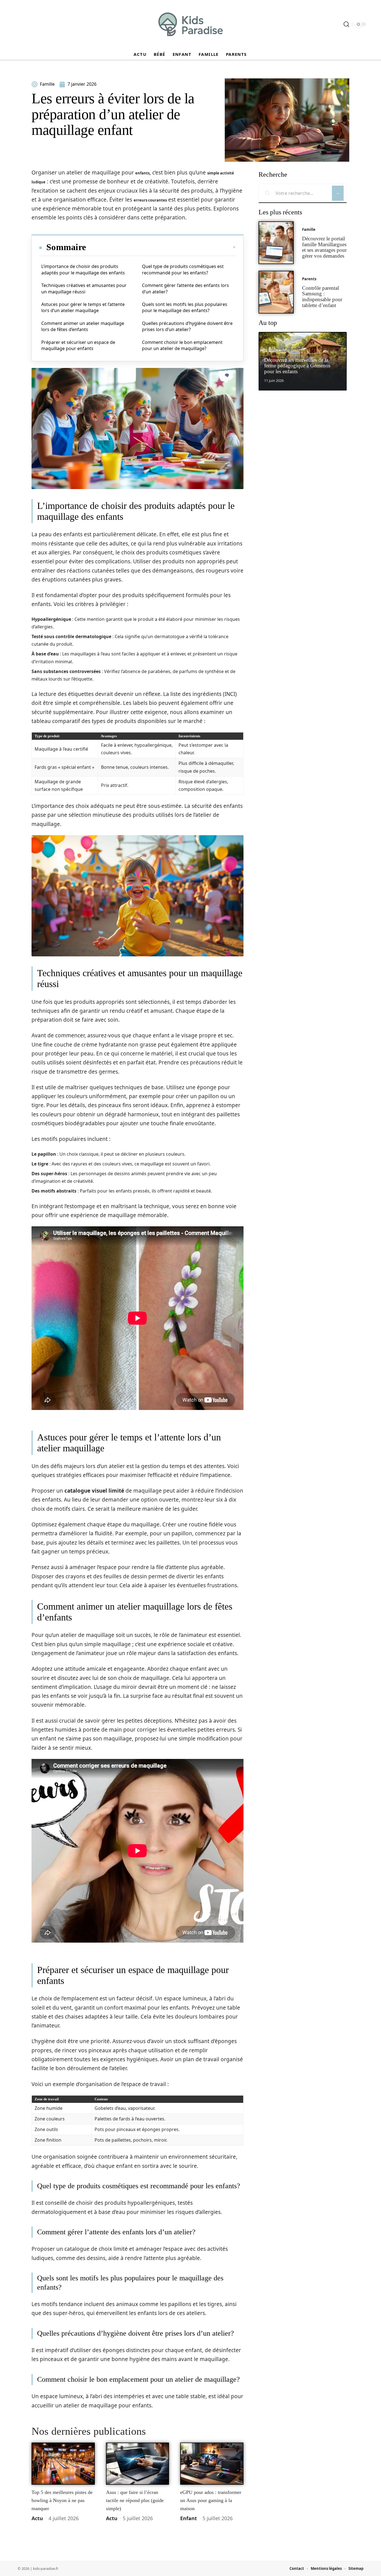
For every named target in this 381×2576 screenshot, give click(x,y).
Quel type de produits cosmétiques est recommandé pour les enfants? (183, 269)
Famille (309, 229)
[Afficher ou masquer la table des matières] (161, 247)
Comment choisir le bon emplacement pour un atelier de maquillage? (182, 345)
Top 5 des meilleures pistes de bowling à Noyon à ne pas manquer (62, 2500)
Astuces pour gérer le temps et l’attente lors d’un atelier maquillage (83, 307)
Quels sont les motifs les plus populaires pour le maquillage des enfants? (185, 307)
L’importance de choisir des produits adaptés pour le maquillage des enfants (83, 269)
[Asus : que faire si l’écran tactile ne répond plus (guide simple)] (138, 2464)
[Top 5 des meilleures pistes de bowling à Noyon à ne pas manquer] (63, 2464)
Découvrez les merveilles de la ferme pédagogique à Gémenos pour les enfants (297, 366)
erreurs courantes (150, 200)
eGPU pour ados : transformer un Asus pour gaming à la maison (211, 2500)
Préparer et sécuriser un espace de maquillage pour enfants (78, 345)
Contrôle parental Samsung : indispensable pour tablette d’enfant (322, 297)
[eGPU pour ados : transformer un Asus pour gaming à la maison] (212, 2464)
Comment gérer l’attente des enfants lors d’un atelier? (185, 288)
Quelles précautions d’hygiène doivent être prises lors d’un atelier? (187, 326)
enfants (142, 173)
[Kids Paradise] (191, 24)
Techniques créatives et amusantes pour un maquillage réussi (84, 288)
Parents (309, 279)
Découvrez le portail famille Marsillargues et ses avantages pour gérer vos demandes (324, 247)
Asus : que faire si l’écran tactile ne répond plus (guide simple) (135, 2500)
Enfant (189, 2518)
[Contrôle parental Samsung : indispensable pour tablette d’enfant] (276, 292)
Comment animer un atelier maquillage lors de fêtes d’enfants (83, 326)
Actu (37, 2518)
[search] (346, 24)
